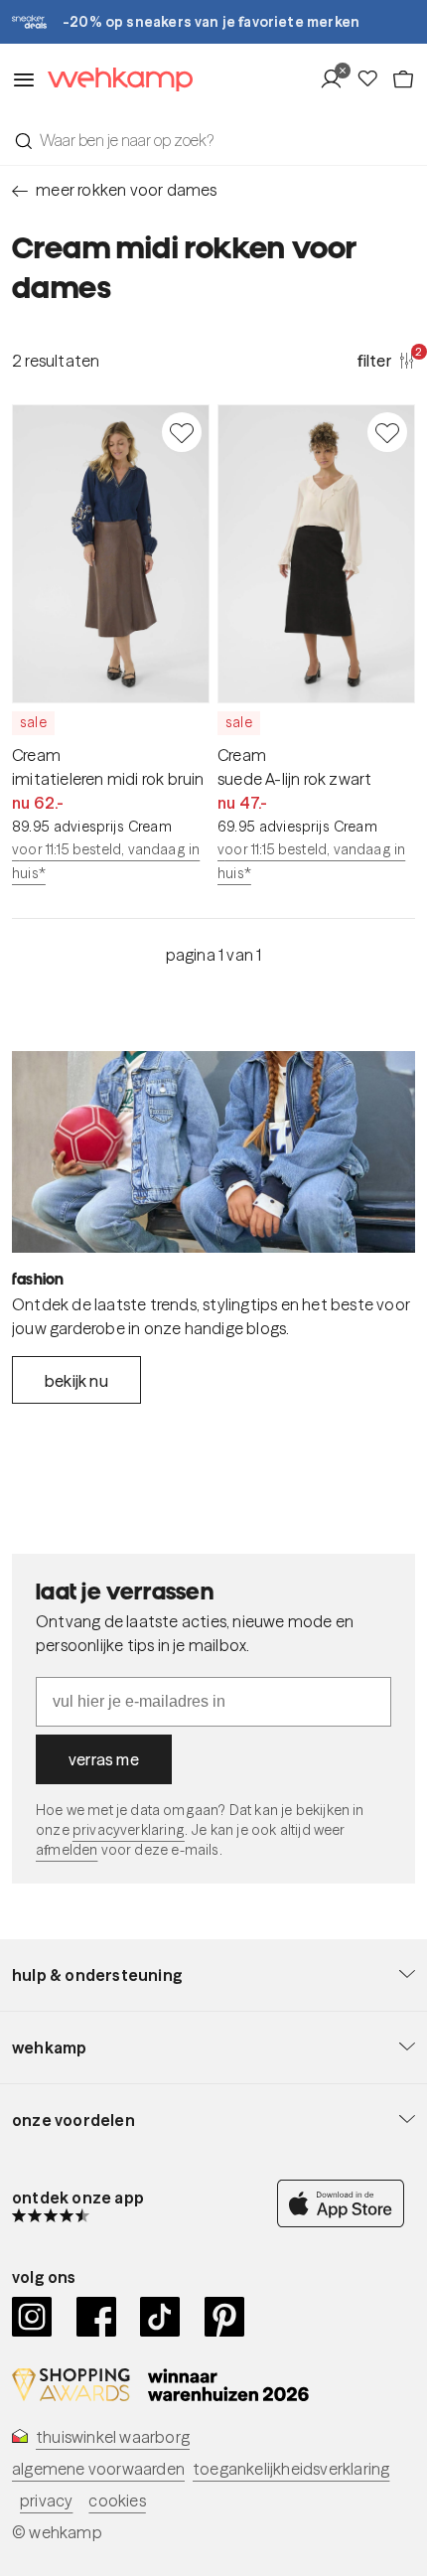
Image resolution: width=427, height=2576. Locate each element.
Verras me (104, 1759)
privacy (46, 2500)
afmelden (67, 1850)
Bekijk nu (76, 1381)
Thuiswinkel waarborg (113, 2437)
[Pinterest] (225, 2317)
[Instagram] (32, 2317)
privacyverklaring (129, 1830)
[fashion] (213, 1152)
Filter (386, 360)
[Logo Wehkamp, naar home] (114, 80)
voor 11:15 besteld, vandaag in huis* (106, 861)
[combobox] (213, 140)
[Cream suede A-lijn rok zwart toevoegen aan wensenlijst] (387, 432)
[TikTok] (160, 2317)
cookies (117, 2500)
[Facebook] (97, 2317)
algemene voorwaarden (98, 2469)
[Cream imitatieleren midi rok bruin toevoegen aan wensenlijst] (182, 432)
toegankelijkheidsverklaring (291, 2469)
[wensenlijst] (373, 79)
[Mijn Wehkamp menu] (337, 79)
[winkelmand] (403, 79)
